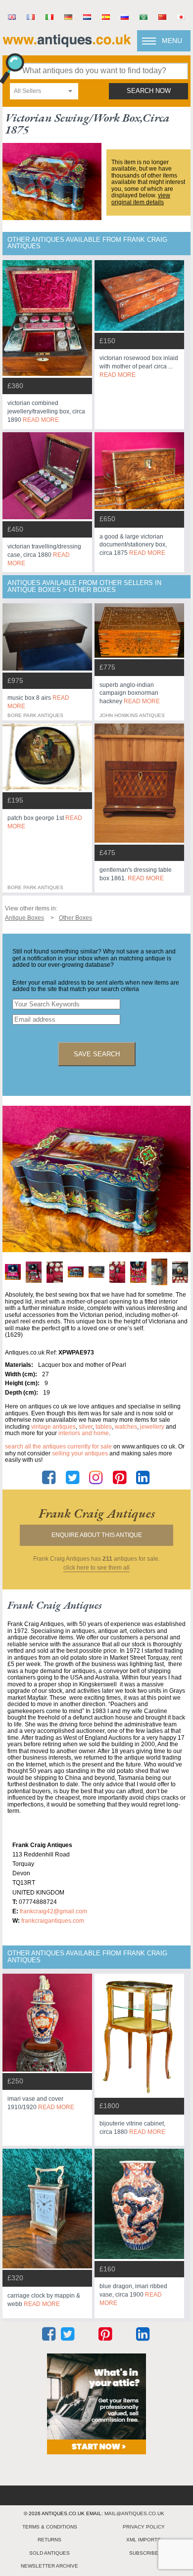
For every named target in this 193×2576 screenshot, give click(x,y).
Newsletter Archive (49, 2566)
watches (126, 1427)
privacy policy (144, 2527)
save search (97, 1054)
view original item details (141, 199)
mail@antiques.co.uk (134, 2513)
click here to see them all (96, 1568)
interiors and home (84, 1433)
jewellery (152, 1427)
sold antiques (49, 2553)
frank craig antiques (97, 1513)
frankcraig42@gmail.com (53, 1911)
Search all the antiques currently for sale (58, 1446)
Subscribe (144, 2553)
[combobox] (44, 91)
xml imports (144, 2540)
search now (149, 91)
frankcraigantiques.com (53, 1921)
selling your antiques (80, 1453)
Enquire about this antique (97, 1535)
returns (49, 2540)
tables (104, 1427)
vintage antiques (53, 1427)
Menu (172, 41)
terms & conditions (50, 2527)
